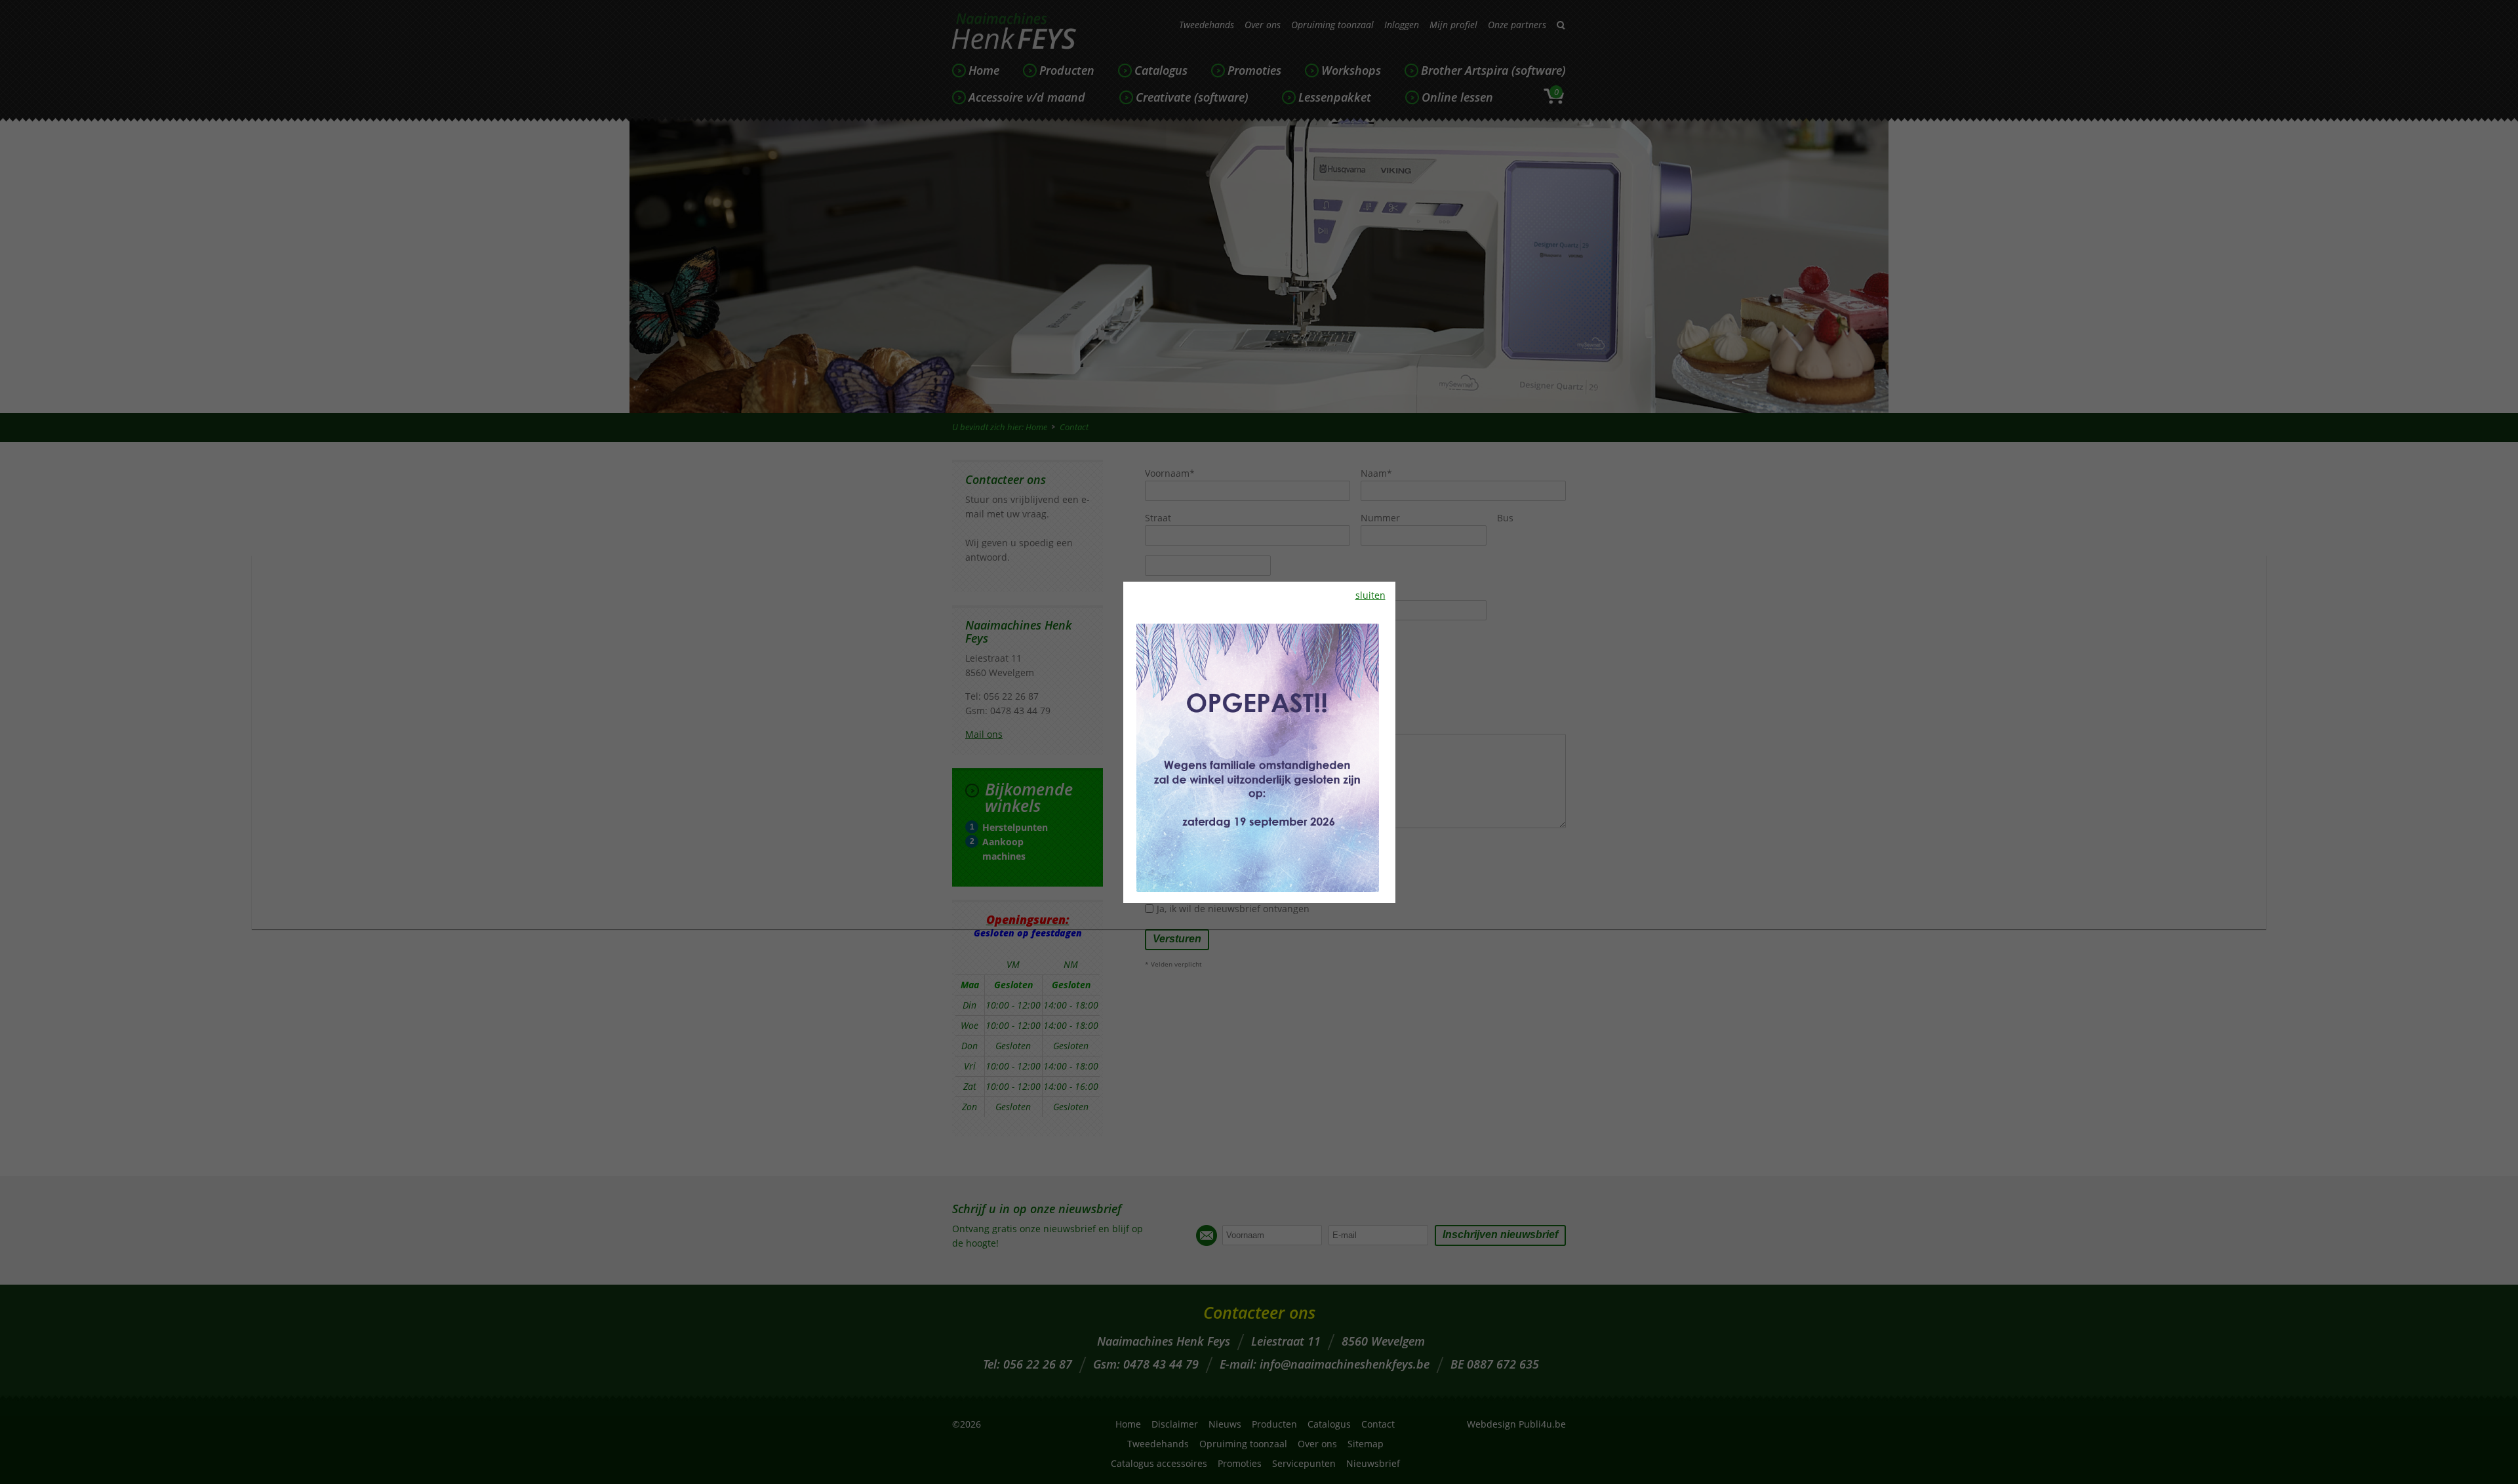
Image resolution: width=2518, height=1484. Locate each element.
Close (2459, 38)
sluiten (1370, 595)
